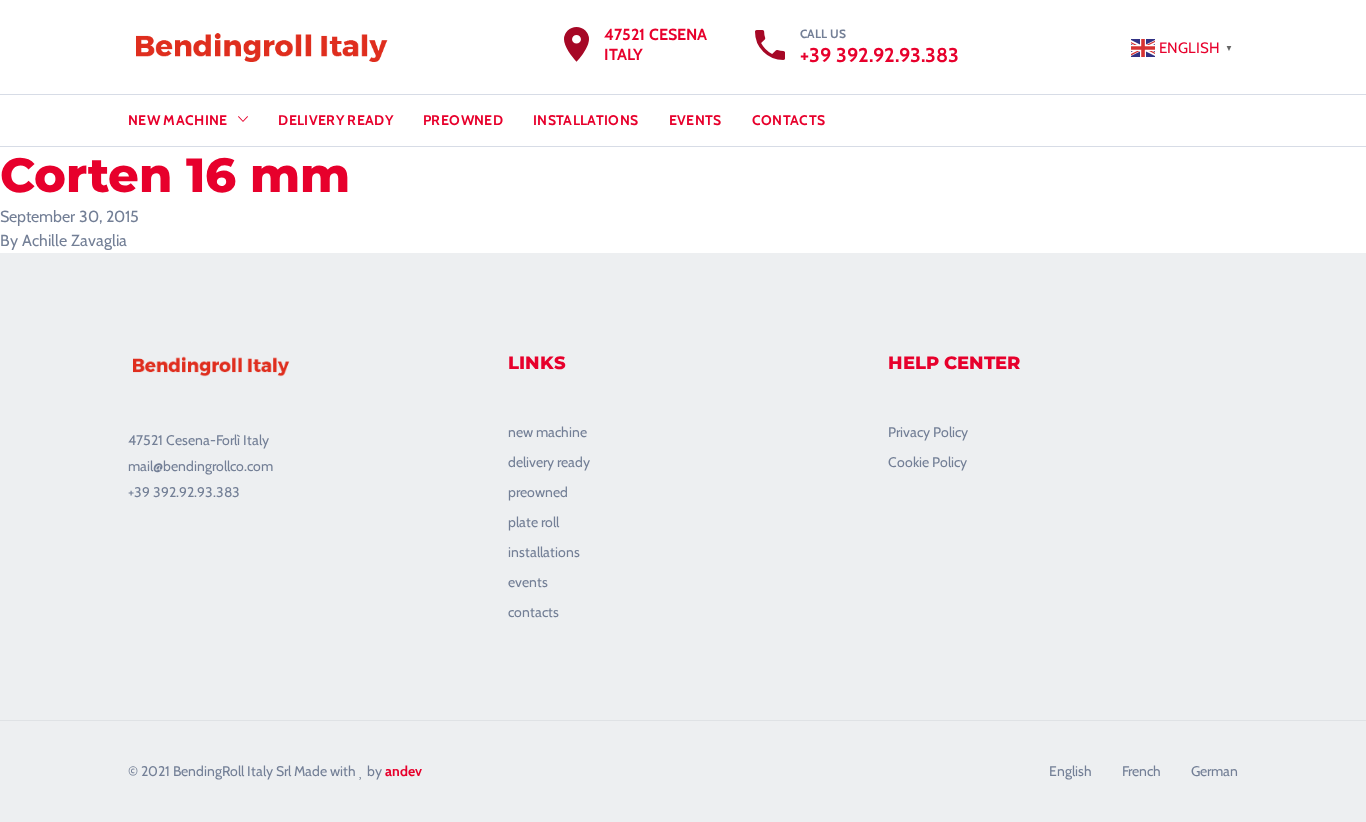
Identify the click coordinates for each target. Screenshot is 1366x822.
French (1141, 771)
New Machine (178, 120)
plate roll (533, 522)
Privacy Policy (928, 432)
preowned (538, 492)
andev (403, 771)
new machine (547, 432)
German (1214, 771)
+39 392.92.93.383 (879, 55)
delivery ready (549, 462)
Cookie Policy (927, 462)
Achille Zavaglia (74, 240)
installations (544, 552)
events (528, 582)
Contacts (789, 120)
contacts (533, 612)
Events (695, 120)
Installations (586, 120)
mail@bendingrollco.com (200, 466)
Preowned (463, 120)
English (1070, 771)
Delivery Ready (335, 120)
